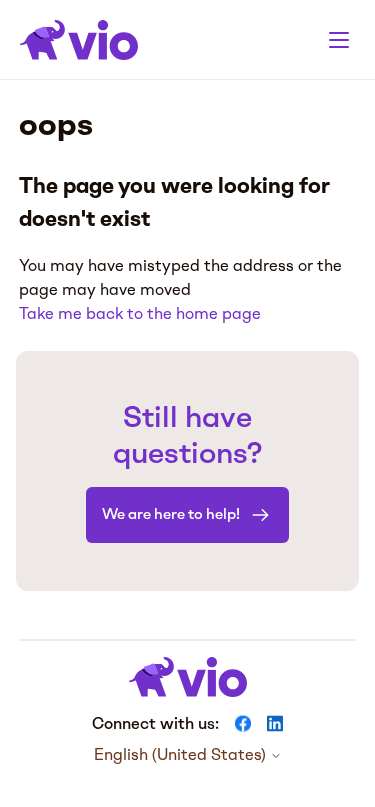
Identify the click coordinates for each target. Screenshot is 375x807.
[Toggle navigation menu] (339, 40)
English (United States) (182, 755)
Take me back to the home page (140, 313)
